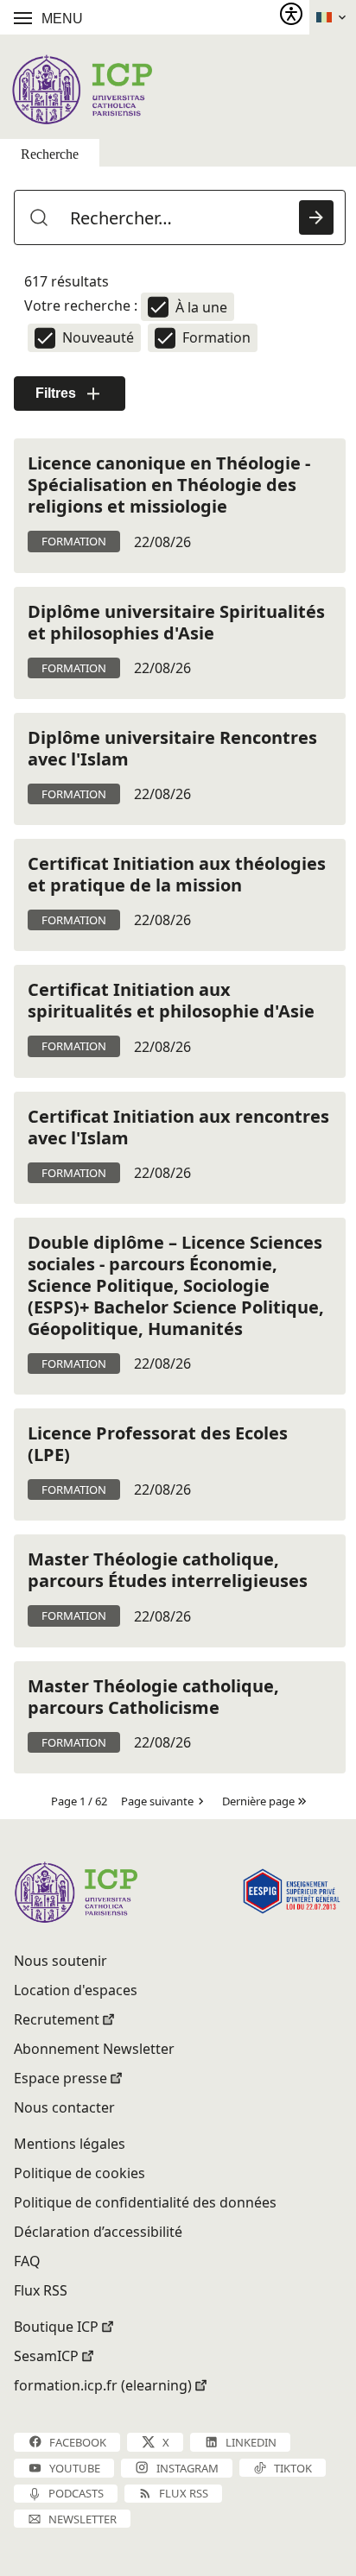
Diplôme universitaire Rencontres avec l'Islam (172, 748)
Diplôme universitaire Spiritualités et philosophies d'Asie (176, 622)
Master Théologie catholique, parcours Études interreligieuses (168, 1570)
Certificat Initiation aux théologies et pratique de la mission (177, 874)
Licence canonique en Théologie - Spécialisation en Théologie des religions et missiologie (169, 485)
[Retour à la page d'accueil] (82, 89)
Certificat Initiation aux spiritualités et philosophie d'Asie (171, 1000)
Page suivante (157, 1801)
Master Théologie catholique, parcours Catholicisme (153, 1697)
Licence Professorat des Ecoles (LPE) (158, 1444)
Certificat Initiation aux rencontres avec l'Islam (178, 1127)
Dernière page (258, 1801)
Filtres (56, 393)
